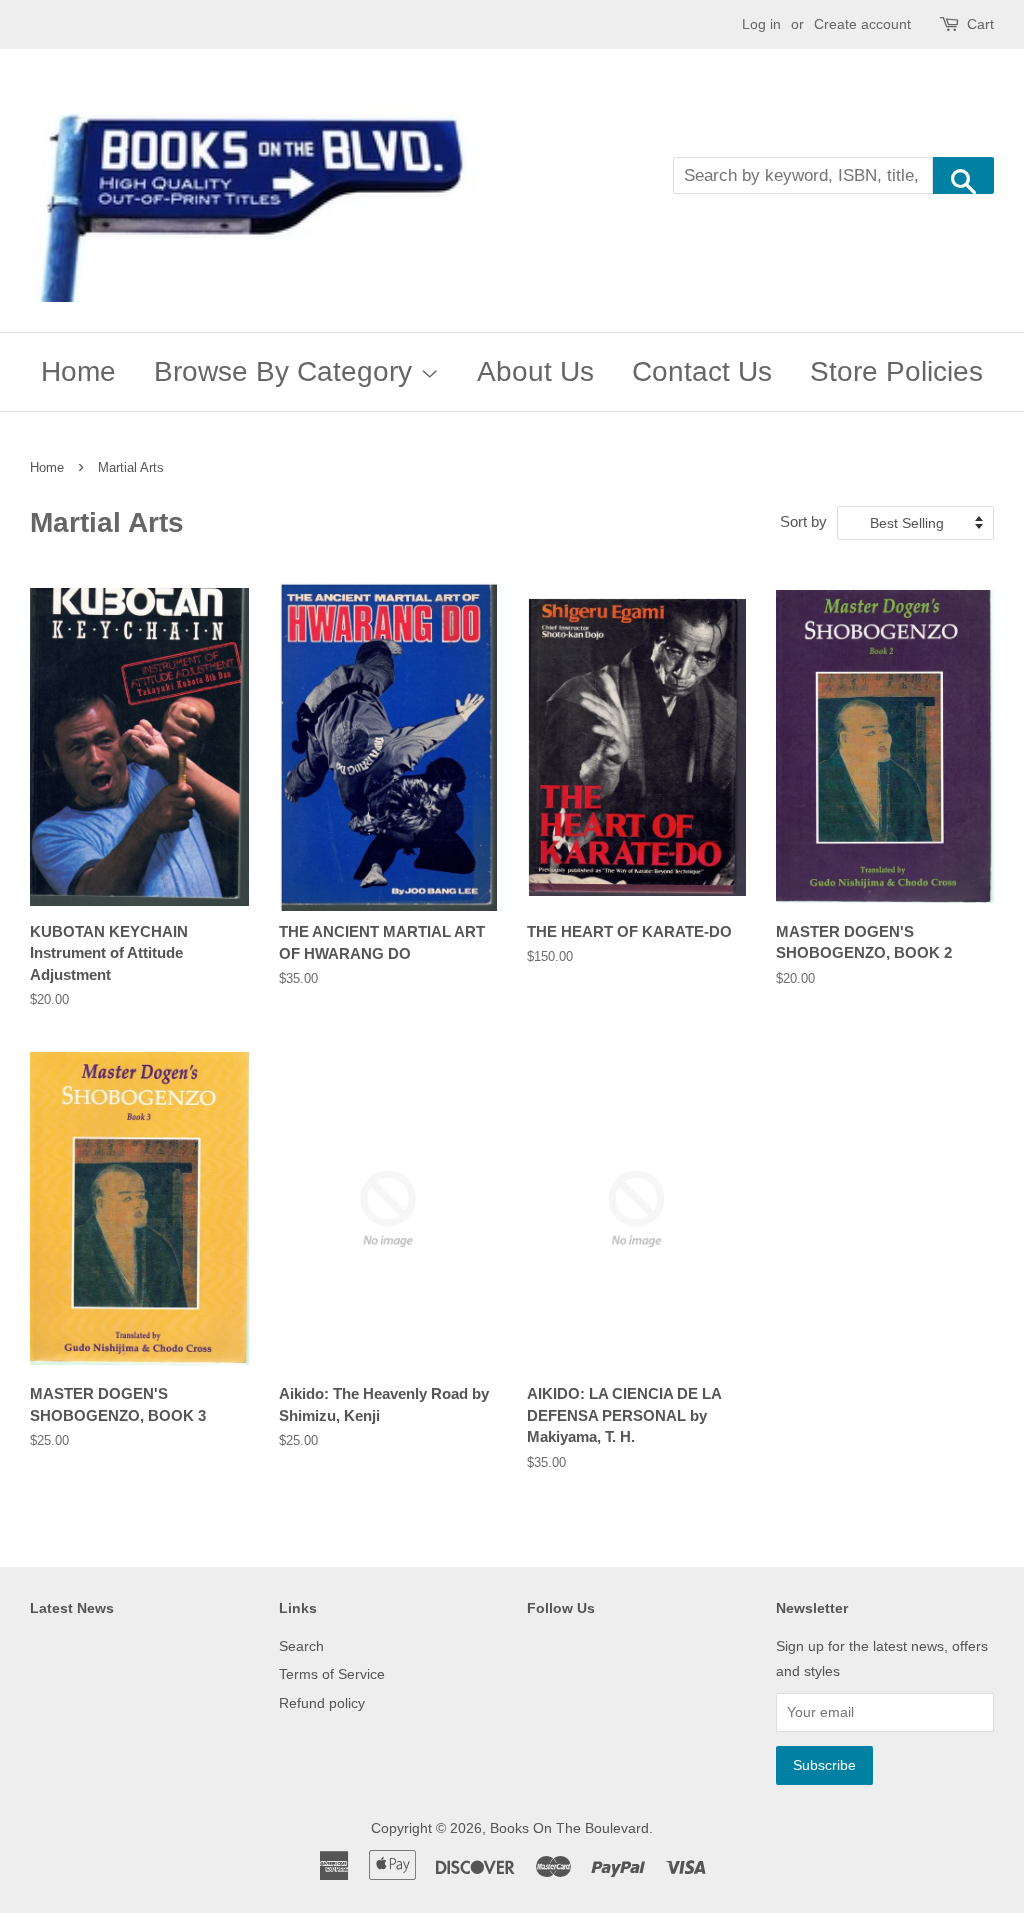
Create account (862, 24)
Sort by (803, 521)
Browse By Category (287, 371)
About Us (535, 371)
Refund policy (322, 1703)
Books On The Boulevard (569, 1828)
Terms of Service (332, 1674)
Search (301, 1646)
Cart (980, 24)
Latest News (72, 1608)
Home (78, 371)
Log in (761, 24)
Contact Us (702, 371)
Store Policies (896, 371)
